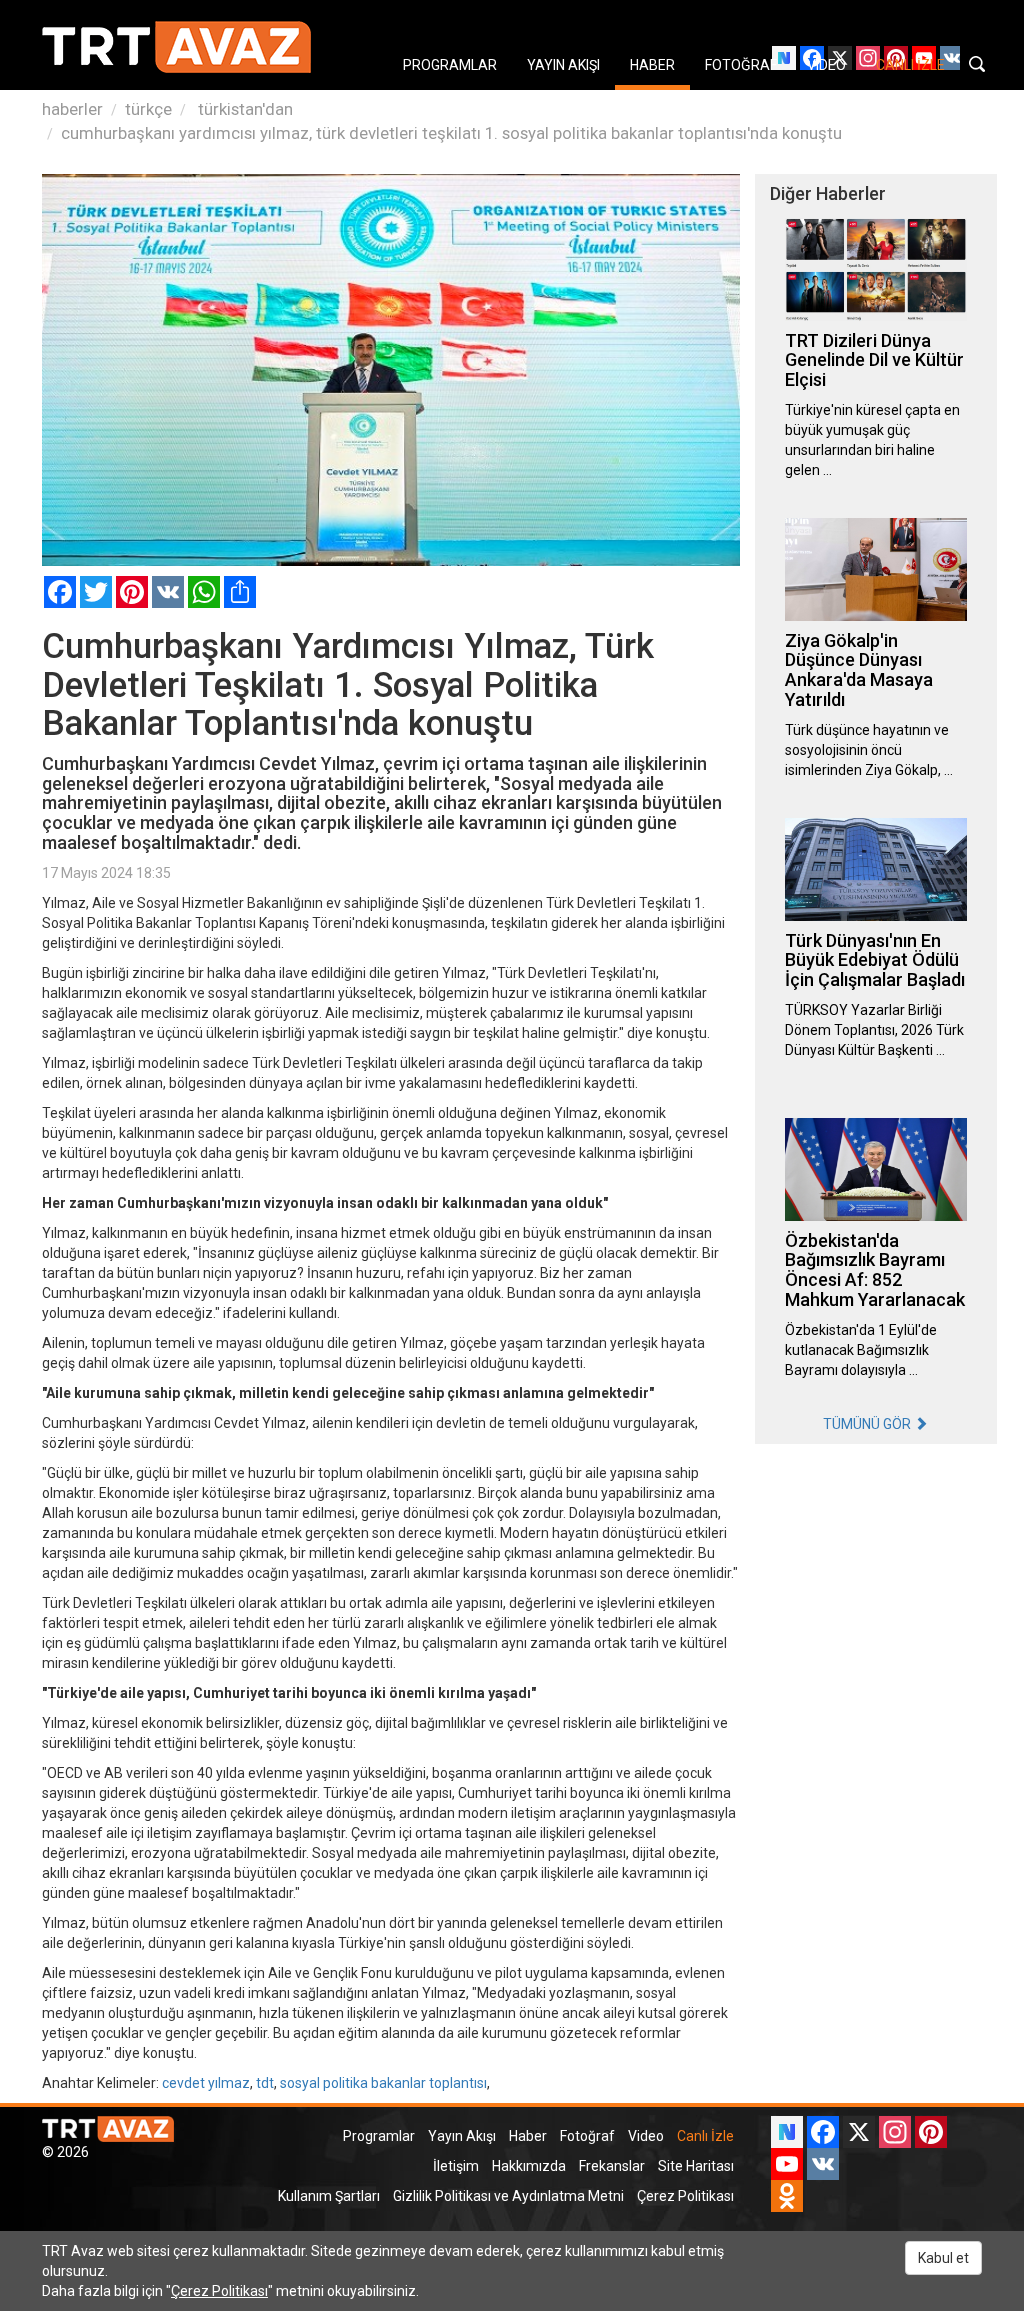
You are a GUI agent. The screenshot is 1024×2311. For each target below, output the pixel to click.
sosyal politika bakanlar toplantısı (383, 2083)
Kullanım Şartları (329, 2196)
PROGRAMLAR (450, 65)
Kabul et (943, 2258)
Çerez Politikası (685, 2196)
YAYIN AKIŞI (563, 65)
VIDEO (826, 65)
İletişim (456, 2166)
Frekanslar (612, 2166)
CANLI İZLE (910, 65)
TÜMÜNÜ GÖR (868, 1424)
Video (646, 2136)
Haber (528, 2136)
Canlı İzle (705, 2136)
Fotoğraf (587, 2136)
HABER (652, 65)
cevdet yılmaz (206, 2083)
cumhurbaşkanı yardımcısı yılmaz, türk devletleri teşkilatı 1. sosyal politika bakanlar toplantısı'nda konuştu (451, 133)
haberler (72, 109)
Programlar (379, 2136)
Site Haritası (696, 2166)
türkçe (148, 109)
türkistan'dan (243, 109)
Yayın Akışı (462, 2136)
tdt (265, 2083)
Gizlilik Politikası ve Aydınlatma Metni (508, 2196)
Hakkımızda (529, 2166)
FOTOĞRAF (741, 65)
